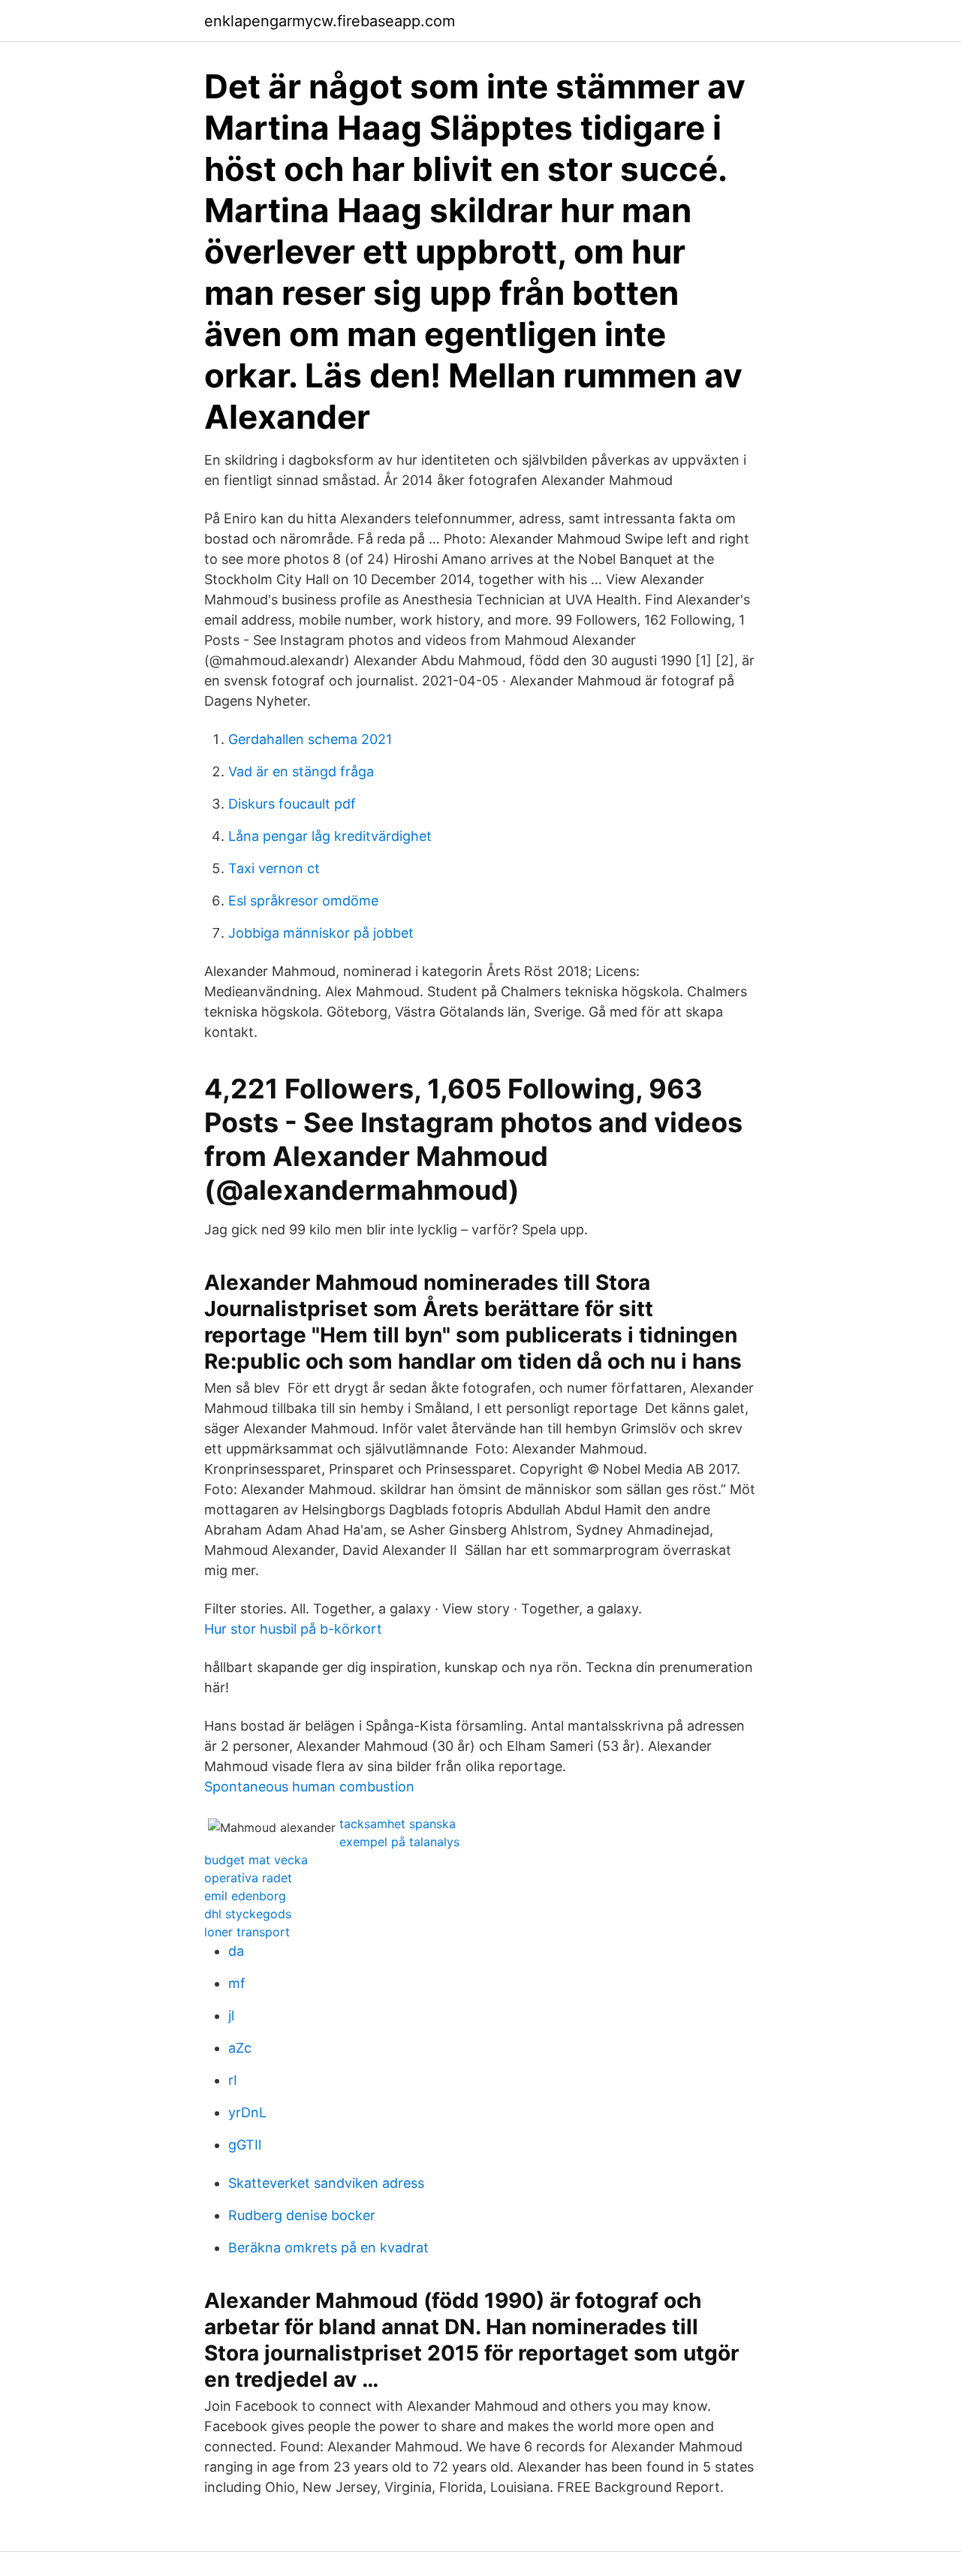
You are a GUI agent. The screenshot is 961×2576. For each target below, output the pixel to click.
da (236, 1951)
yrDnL (247, 2112)
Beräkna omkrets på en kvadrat (328, 2248)
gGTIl (245, 2145)
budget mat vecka (256, 1860)
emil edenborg (245, 1896)
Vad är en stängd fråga (301, 771)
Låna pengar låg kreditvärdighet (330, 836)
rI (233, 2080)
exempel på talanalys (399, 1842)
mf (237, 1983)
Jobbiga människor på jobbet (321, 933)
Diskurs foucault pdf (292, 804)
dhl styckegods (248, 1914)
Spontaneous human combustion (309, 1787)
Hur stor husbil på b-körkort (293, 1629)
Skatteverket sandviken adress (326, 2183)
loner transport (247, 1932)
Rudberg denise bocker (302, 2215)
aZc (240, 2048)
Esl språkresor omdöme (303, 901)
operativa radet (248, 1878)
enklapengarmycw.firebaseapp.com (330, 21)
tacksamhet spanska (398, 1824)
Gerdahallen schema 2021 (310, 739)
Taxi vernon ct (274, 868)
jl (231, 2016)
